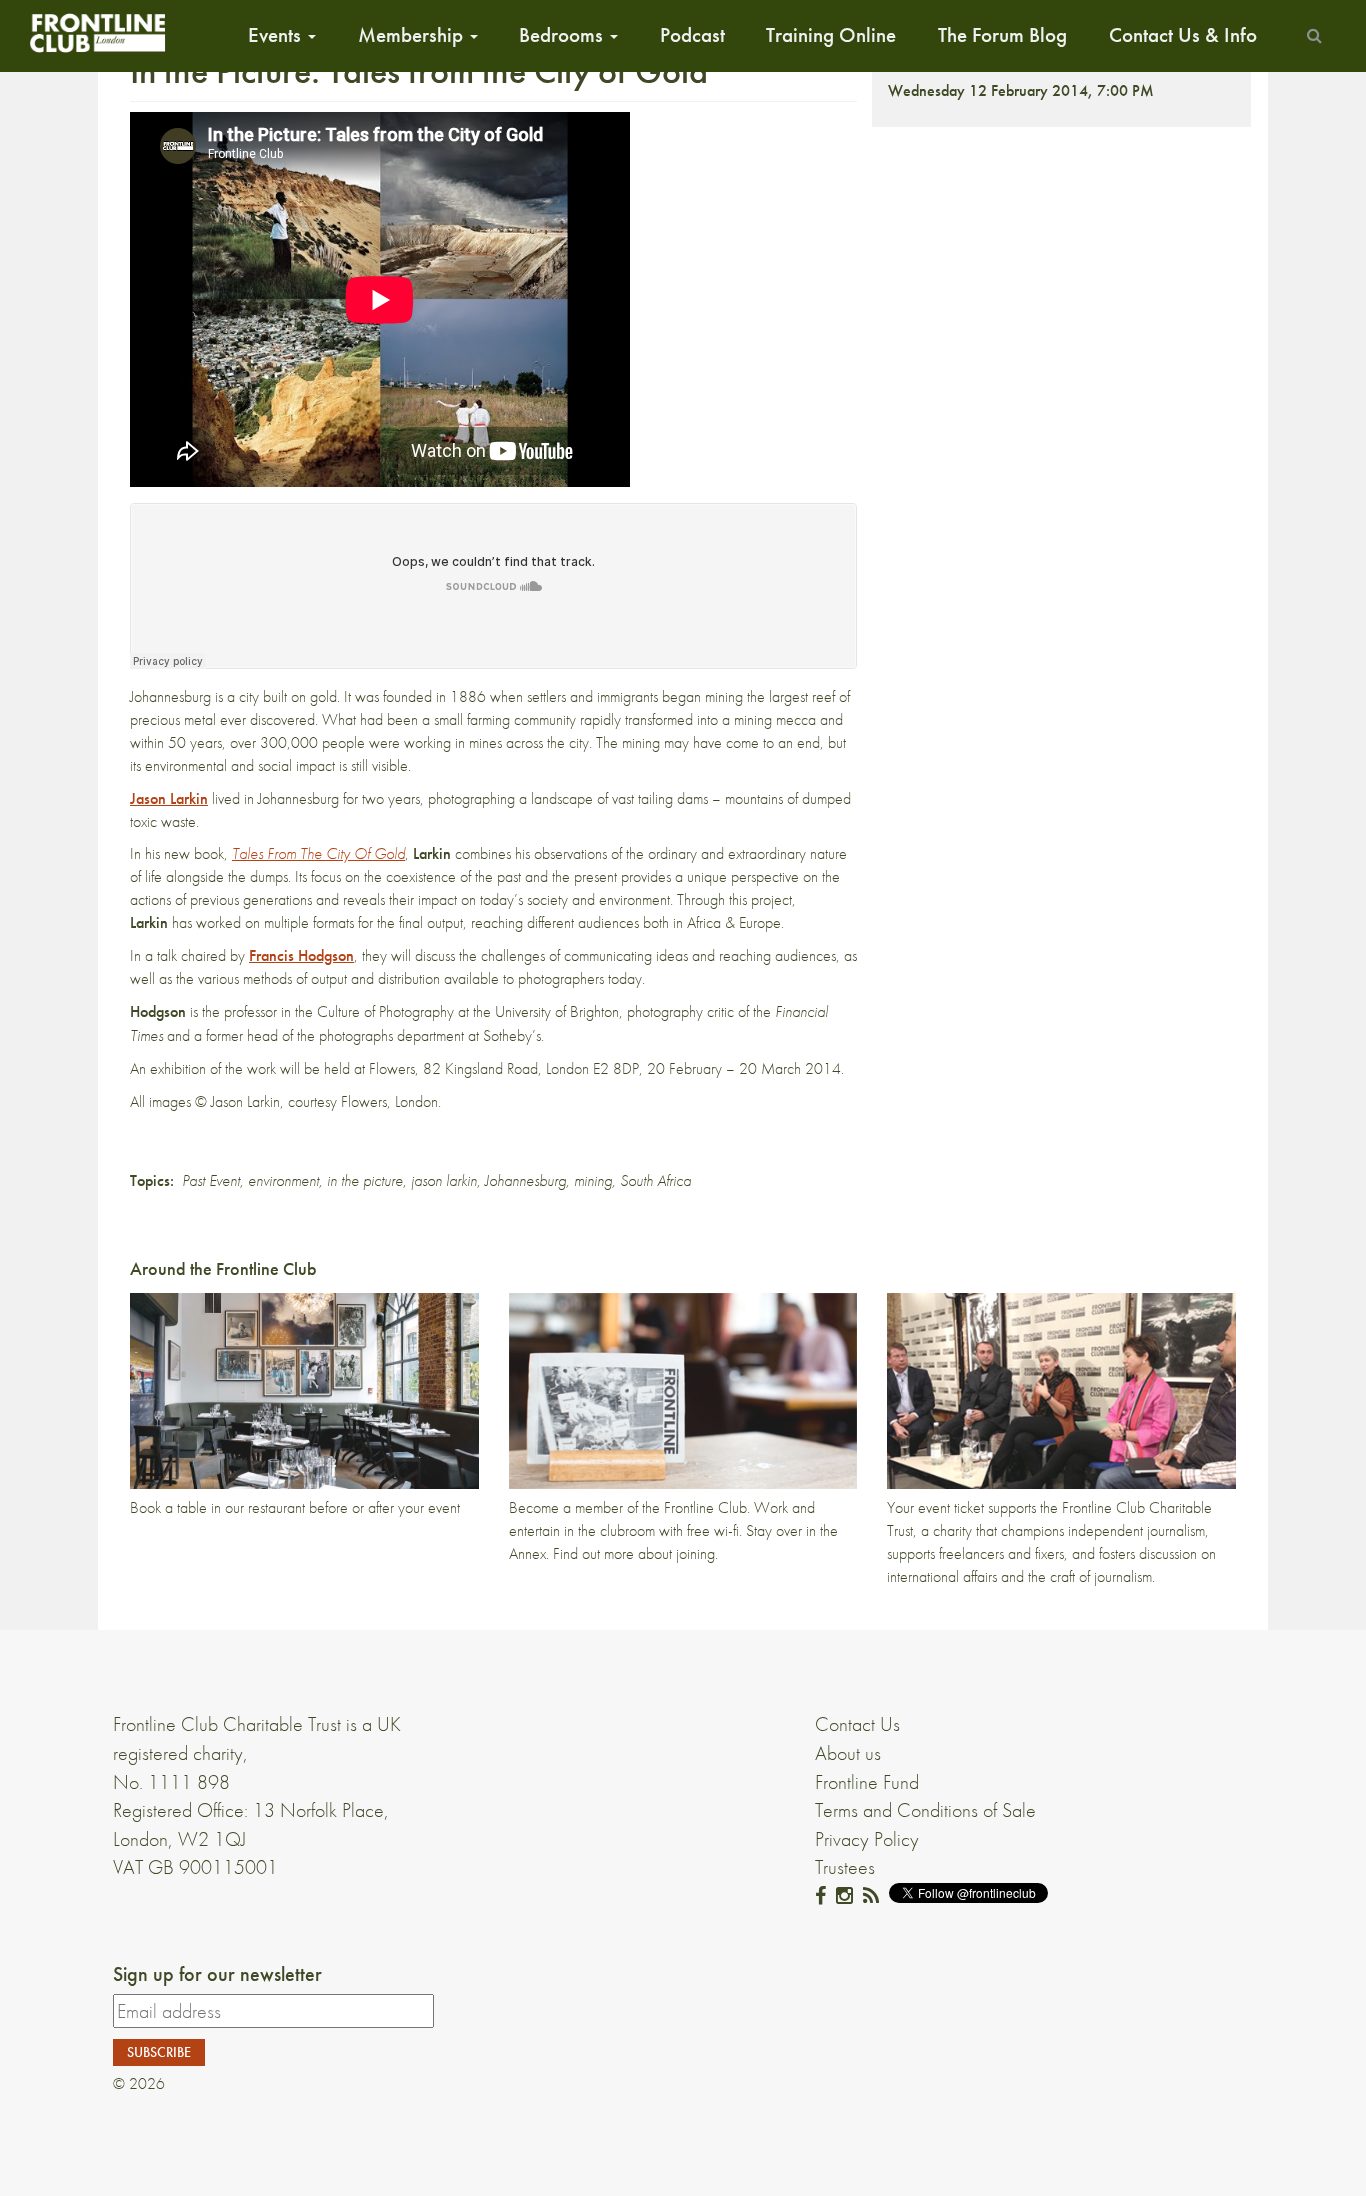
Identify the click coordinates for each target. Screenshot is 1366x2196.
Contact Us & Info (1183, 35)
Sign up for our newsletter (217, 1974)
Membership (413, 35)
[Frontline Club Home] (97, 32)
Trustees (845, 1867)
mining (593, 1180)
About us (848, 1753)
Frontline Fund (867, 1782)
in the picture (365, 1180)
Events (277, 35)
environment (283, 1180)
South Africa (655, 1180)
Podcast (692, 35)
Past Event (211, 1180)
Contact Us (857, 1724)
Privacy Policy (867, 1839)
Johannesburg (525, 1180)
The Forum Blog (1002, 35)
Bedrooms (563, 35)
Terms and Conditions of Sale (925, 1810)
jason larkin (444, 1180)
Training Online (831, 35)
